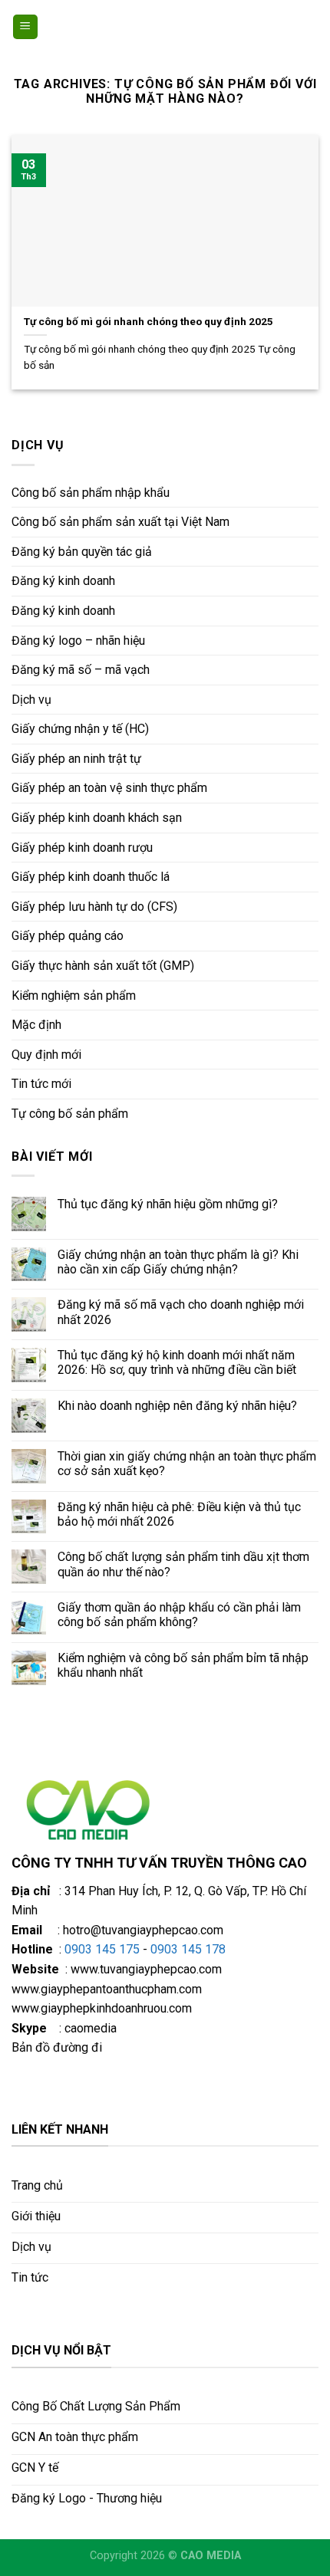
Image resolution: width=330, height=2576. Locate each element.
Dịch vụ (31, 700)
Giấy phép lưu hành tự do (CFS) (94, 907)
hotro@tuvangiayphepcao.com (143, 1930)
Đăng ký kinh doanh (63, 581)
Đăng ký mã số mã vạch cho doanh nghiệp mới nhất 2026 (181, 1312)
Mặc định (36, 1025)
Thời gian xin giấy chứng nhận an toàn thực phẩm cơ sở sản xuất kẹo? (187, 1464)
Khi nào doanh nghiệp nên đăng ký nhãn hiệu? (177, 1406)
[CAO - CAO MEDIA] (165, 27)
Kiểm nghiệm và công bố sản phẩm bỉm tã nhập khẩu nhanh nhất (183, 1665)
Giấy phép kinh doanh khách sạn (97, 818)
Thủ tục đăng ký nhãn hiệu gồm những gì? (168, 1204)
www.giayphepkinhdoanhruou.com (102, 2008)
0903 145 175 (102, 1949)
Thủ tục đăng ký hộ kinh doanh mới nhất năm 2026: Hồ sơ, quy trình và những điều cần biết (177, 1362)
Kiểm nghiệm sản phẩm (74, 996)
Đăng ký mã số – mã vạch (81, 670)
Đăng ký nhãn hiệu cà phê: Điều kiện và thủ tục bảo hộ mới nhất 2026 (179, 1514)
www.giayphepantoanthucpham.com (107, 1989)
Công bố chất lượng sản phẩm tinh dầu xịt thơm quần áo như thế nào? (183, 1564)
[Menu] (26, 27)
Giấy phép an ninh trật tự (76, 759)
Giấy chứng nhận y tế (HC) (80, 729)
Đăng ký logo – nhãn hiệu (78, 641)
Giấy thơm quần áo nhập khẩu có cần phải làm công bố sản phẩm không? (179, 1615)
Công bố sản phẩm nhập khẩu (91, 493)
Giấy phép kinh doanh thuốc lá (91, 877)
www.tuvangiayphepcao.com (146, 1969)
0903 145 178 (188, 1949)
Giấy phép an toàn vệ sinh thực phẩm (109, 788)
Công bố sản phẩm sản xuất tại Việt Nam (120, 522)
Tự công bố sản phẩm (70, 1114)
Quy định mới (46, 1055)
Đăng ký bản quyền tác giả (82, 552)
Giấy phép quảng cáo (68, 936)
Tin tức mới (41, 1084)
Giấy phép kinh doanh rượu (82, 848)
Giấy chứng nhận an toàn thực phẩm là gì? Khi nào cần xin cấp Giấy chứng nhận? (178, 1262)
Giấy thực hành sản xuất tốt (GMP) (103, 966)
